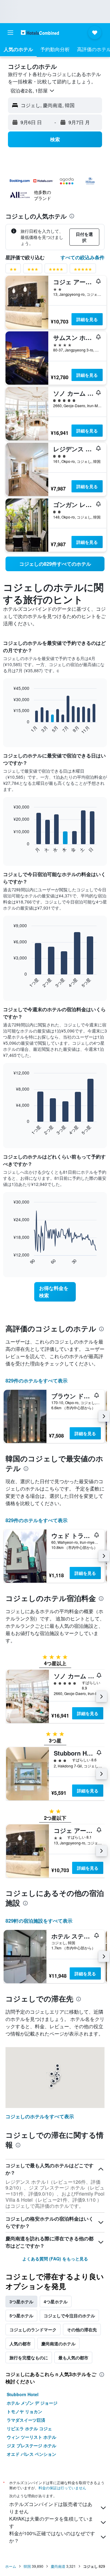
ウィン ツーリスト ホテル (31, 2437)
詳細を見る (87, 319)
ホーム (11, 2566)
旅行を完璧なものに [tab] (29, 2358)
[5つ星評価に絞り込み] (83, 270)
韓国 (27, 2566)
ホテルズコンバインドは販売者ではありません (51, 2508)
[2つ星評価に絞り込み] (13, 270)
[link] (55, 564)
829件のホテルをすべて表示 (37, 1381)
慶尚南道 (58, 2566)
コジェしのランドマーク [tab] (33, 2330)
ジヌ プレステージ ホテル (31, 2445)
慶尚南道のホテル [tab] (58, 2344)
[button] (10, 33)
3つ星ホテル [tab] (21, 2302)
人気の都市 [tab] (20, 2344)
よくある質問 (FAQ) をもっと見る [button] (55, 2259)
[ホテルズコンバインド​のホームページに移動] (40, 32)
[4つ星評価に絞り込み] (56, 270)
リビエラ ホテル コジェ (29, 2428)
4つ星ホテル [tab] (56, 2302)
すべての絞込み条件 (82, 257)
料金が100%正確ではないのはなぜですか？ (52, 2537)
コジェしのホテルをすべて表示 (40, 2116)
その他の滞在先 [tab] (82, 2330)
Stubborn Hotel (23, 2394)
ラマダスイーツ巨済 (26, 2420)
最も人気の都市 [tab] (73, 2358)
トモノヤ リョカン (24, 2411)
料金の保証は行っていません (62, 2488)
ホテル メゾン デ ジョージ (32, 2403)
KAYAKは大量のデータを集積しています (51, 2522)
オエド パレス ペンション (31, 2454)
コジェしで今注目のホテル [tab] (69, 2316)
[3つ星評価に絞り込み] (33, 270)
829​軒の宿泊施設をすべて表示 (39, 1921)
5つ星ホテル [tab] (21, 2316)
